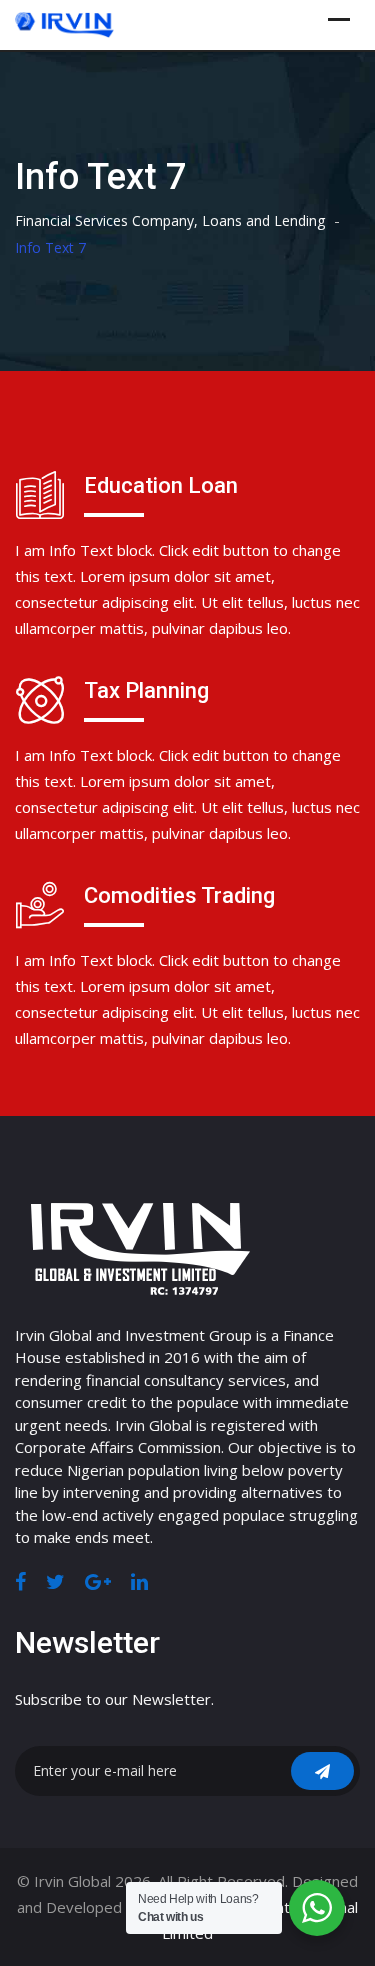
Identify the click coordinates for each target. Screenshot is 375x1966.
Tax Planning (146, 690)
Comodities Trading (179, 895)
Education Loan (161, 485)
